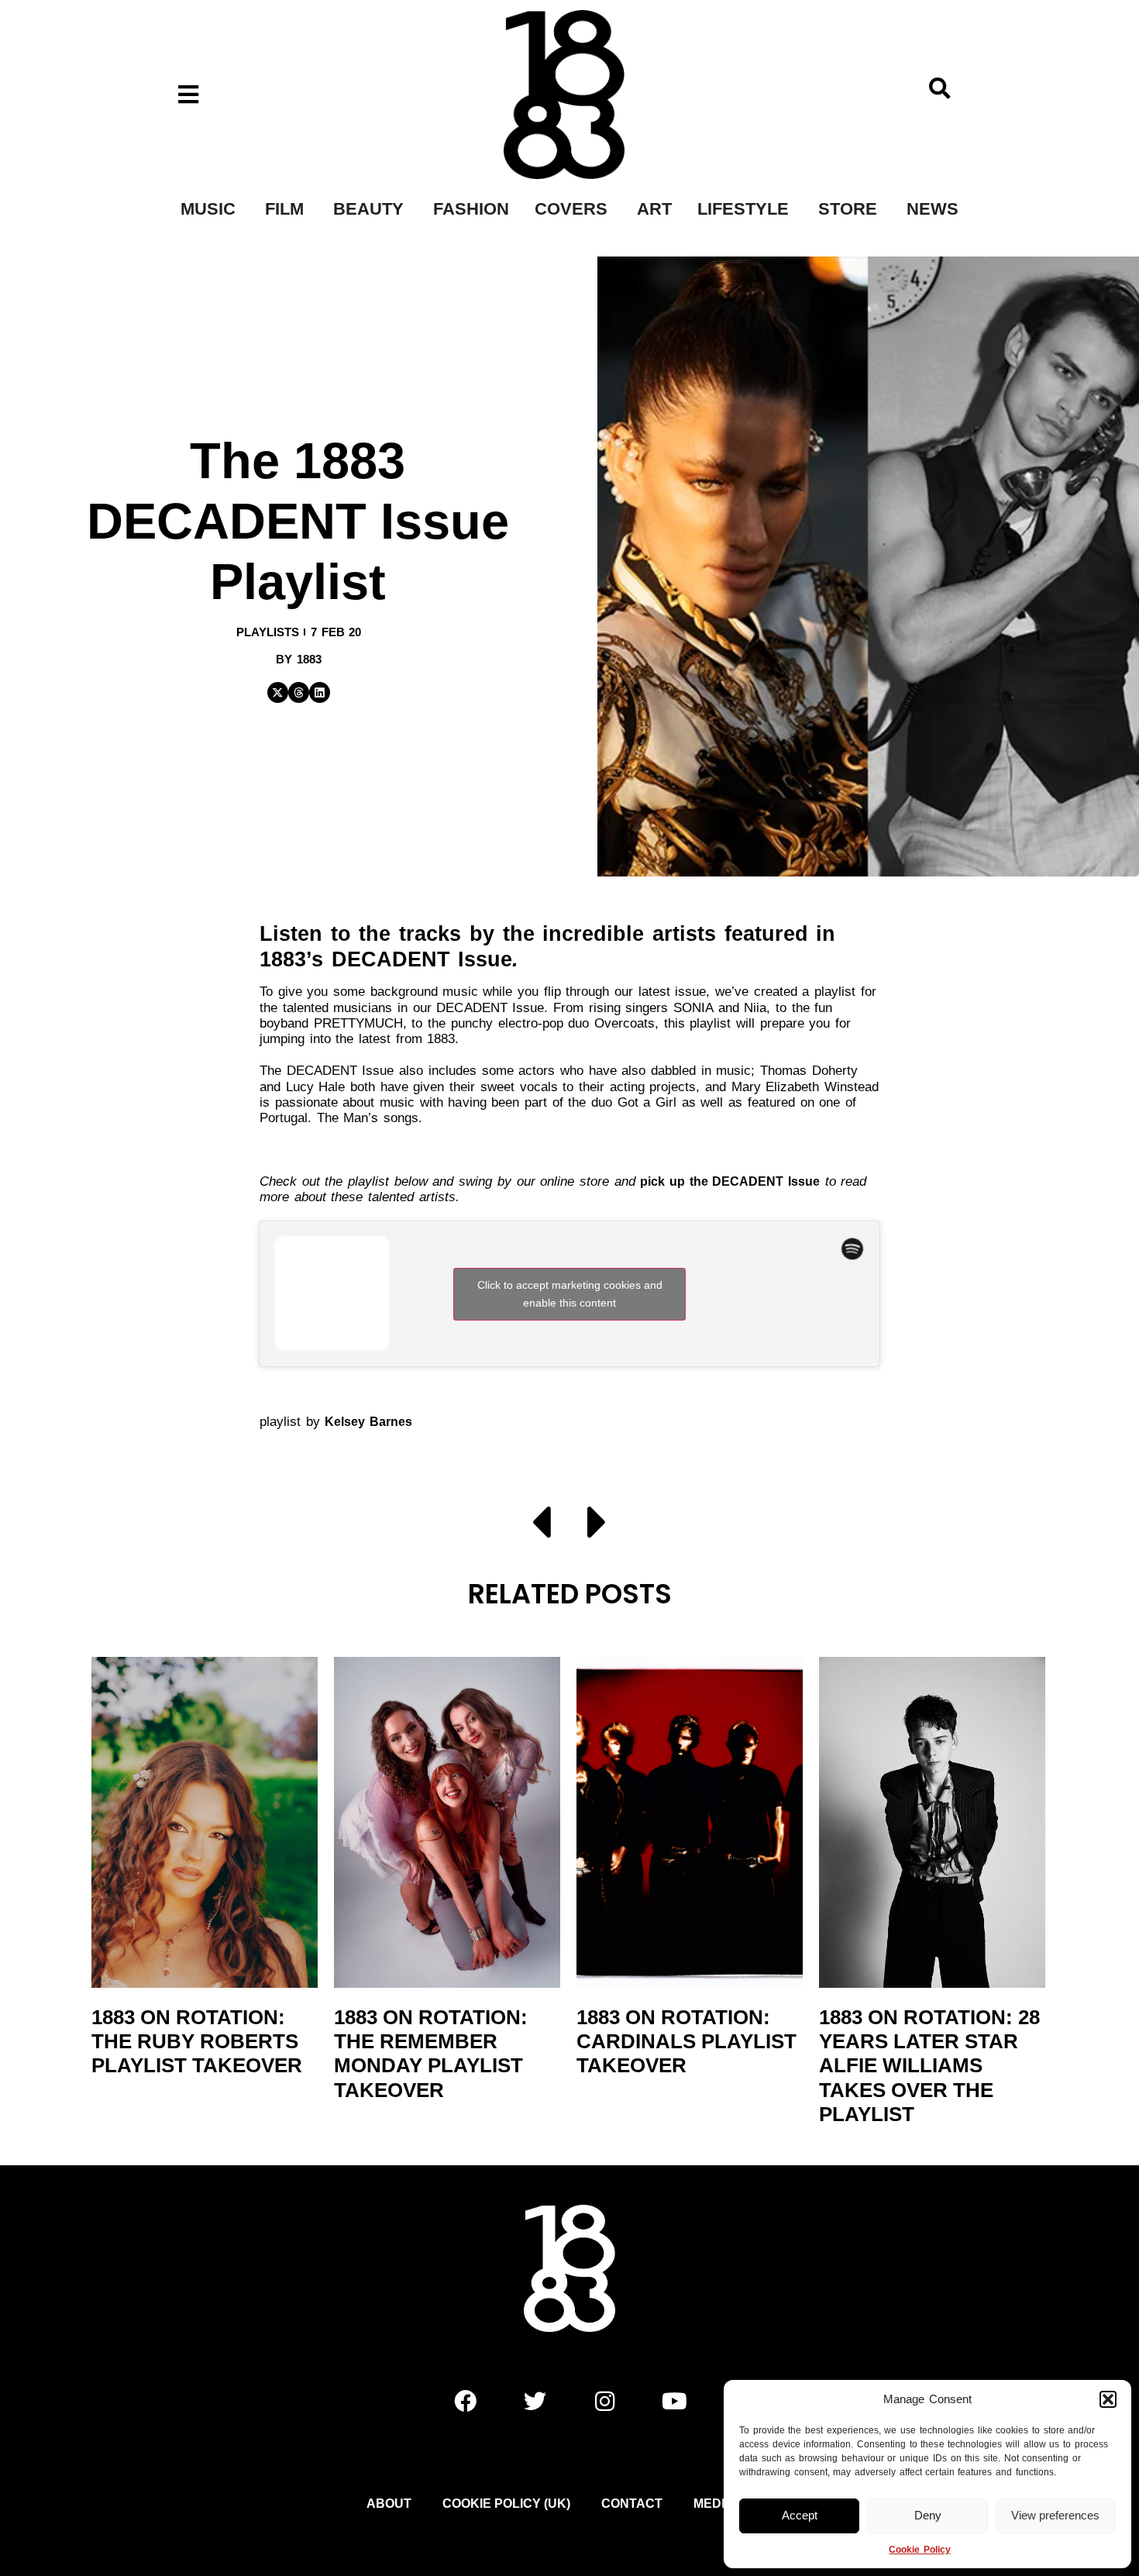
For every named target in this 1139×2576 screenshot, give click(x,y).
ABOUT (389, 2504)
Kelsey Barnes (368, 1422)
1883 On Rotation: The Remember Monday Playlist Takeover (431, 2054)
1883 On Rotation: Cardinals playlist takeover (686, 2041)
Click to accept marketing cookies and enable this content (570, 1294)
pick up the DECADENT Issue (730, 1181)
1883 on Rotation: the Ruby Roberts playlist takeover (197, 2041)
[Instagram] (604, 2401)
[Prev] (550, 1525)
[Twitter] (535, 2401)
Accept (800, 2515)
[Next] (589, 1525)
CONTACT (632, 2504)
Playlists (268, 632)
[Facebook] (465, 2401)
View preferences (1055, 2515)
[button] (1108, 2399)
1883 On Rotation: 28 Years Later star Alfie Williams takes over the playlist (929, 2066)
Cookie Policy (919, 2550)
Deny (928, 2515)
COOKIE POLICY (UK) (506, 2504)
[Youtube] (674, 2401)
